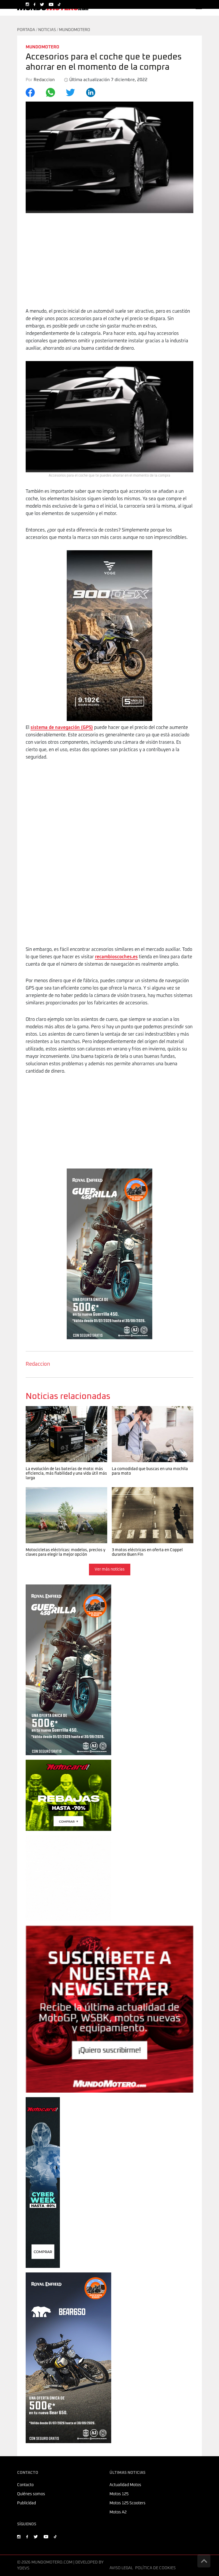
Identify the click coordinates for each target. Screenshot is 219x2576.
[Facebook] (34, 92)
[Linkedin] (94, 92)
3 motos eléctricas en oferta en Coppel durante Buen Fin (151, 1493)
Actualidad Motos (125, 2485)
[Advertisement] (109, 265)
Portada (26, 30)
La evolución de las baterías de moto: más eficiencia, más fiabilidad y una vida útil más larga (66, 1415)
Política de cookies (155, 2568)
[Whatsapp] (54, 92)
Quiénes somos (31, 2494)
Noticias (47, 30)
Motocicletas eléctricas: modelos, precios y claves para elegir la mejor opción (62, 1497)
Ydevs (23, 2568)
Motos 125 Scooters (127, 2503)
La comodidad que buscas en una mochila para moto (145, 1412)
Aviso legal (121, 2568)
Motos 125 (119, 2494)
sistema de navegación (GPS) (62, 728)
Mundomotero (75, 30)
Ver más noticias (110, 1569)
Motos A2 (118, 2512)
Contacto (25, 2485)
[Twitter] (74, 92)
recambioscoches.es (116, 957)
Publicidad (27, 2503)
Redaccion (38, 1364)
